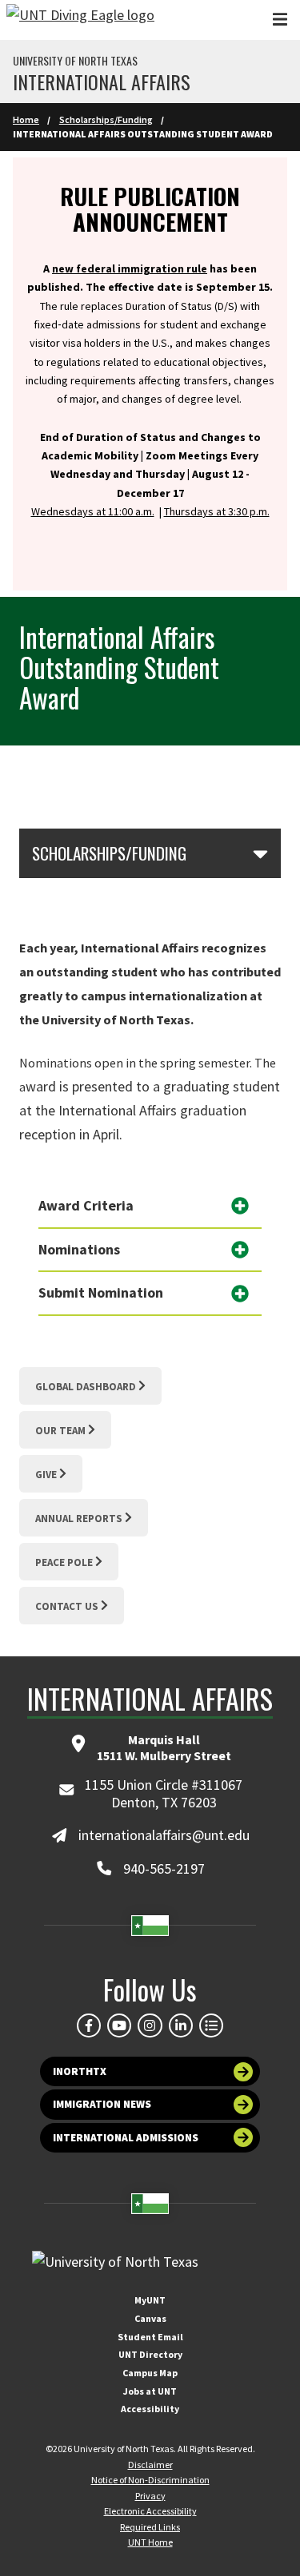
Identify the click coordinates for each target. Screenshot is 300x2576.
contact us (67, 1606)
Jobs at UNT (150, 2391)
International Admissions (126, 2138)
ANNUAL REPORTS (79, 1519)
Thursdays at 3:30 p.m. (217, 511)
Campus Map (150, 2373)
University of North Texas (75, 61)
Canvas (150, 2318)
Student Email (150, 2337)
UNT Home (150, 2542)
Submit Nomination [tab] (101, 1292)
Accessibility (150, 2409)
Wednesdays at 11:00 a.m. (93, 511)
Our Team (60, 1431)
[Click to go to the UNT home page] (80, 20)
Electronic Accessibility (150, 2511)
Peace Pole (64, 1562)
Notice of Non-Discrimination (150, 2480)
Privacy (150, 2496)
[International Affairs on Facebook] (89, 2025)
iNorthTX (80, 2071)
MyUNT (150, 2300)
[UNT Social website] (211, 2025)
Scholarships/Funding (106, 119)
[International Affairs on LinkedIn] (181, 2025)
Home (26, 119)
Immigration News (102, 2104)
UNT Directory (150, 2354)
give (46, 1475)
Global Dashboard (86, 1387)
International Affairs (102, 81)
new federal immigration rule (130, 268)
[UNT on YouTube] (119, 2025)
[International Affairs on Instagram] (150, 2025)
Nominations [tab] (79, 1249)
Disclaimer (150, 2465)
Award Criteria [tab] (86, 1205)
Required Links (150, 2527)
